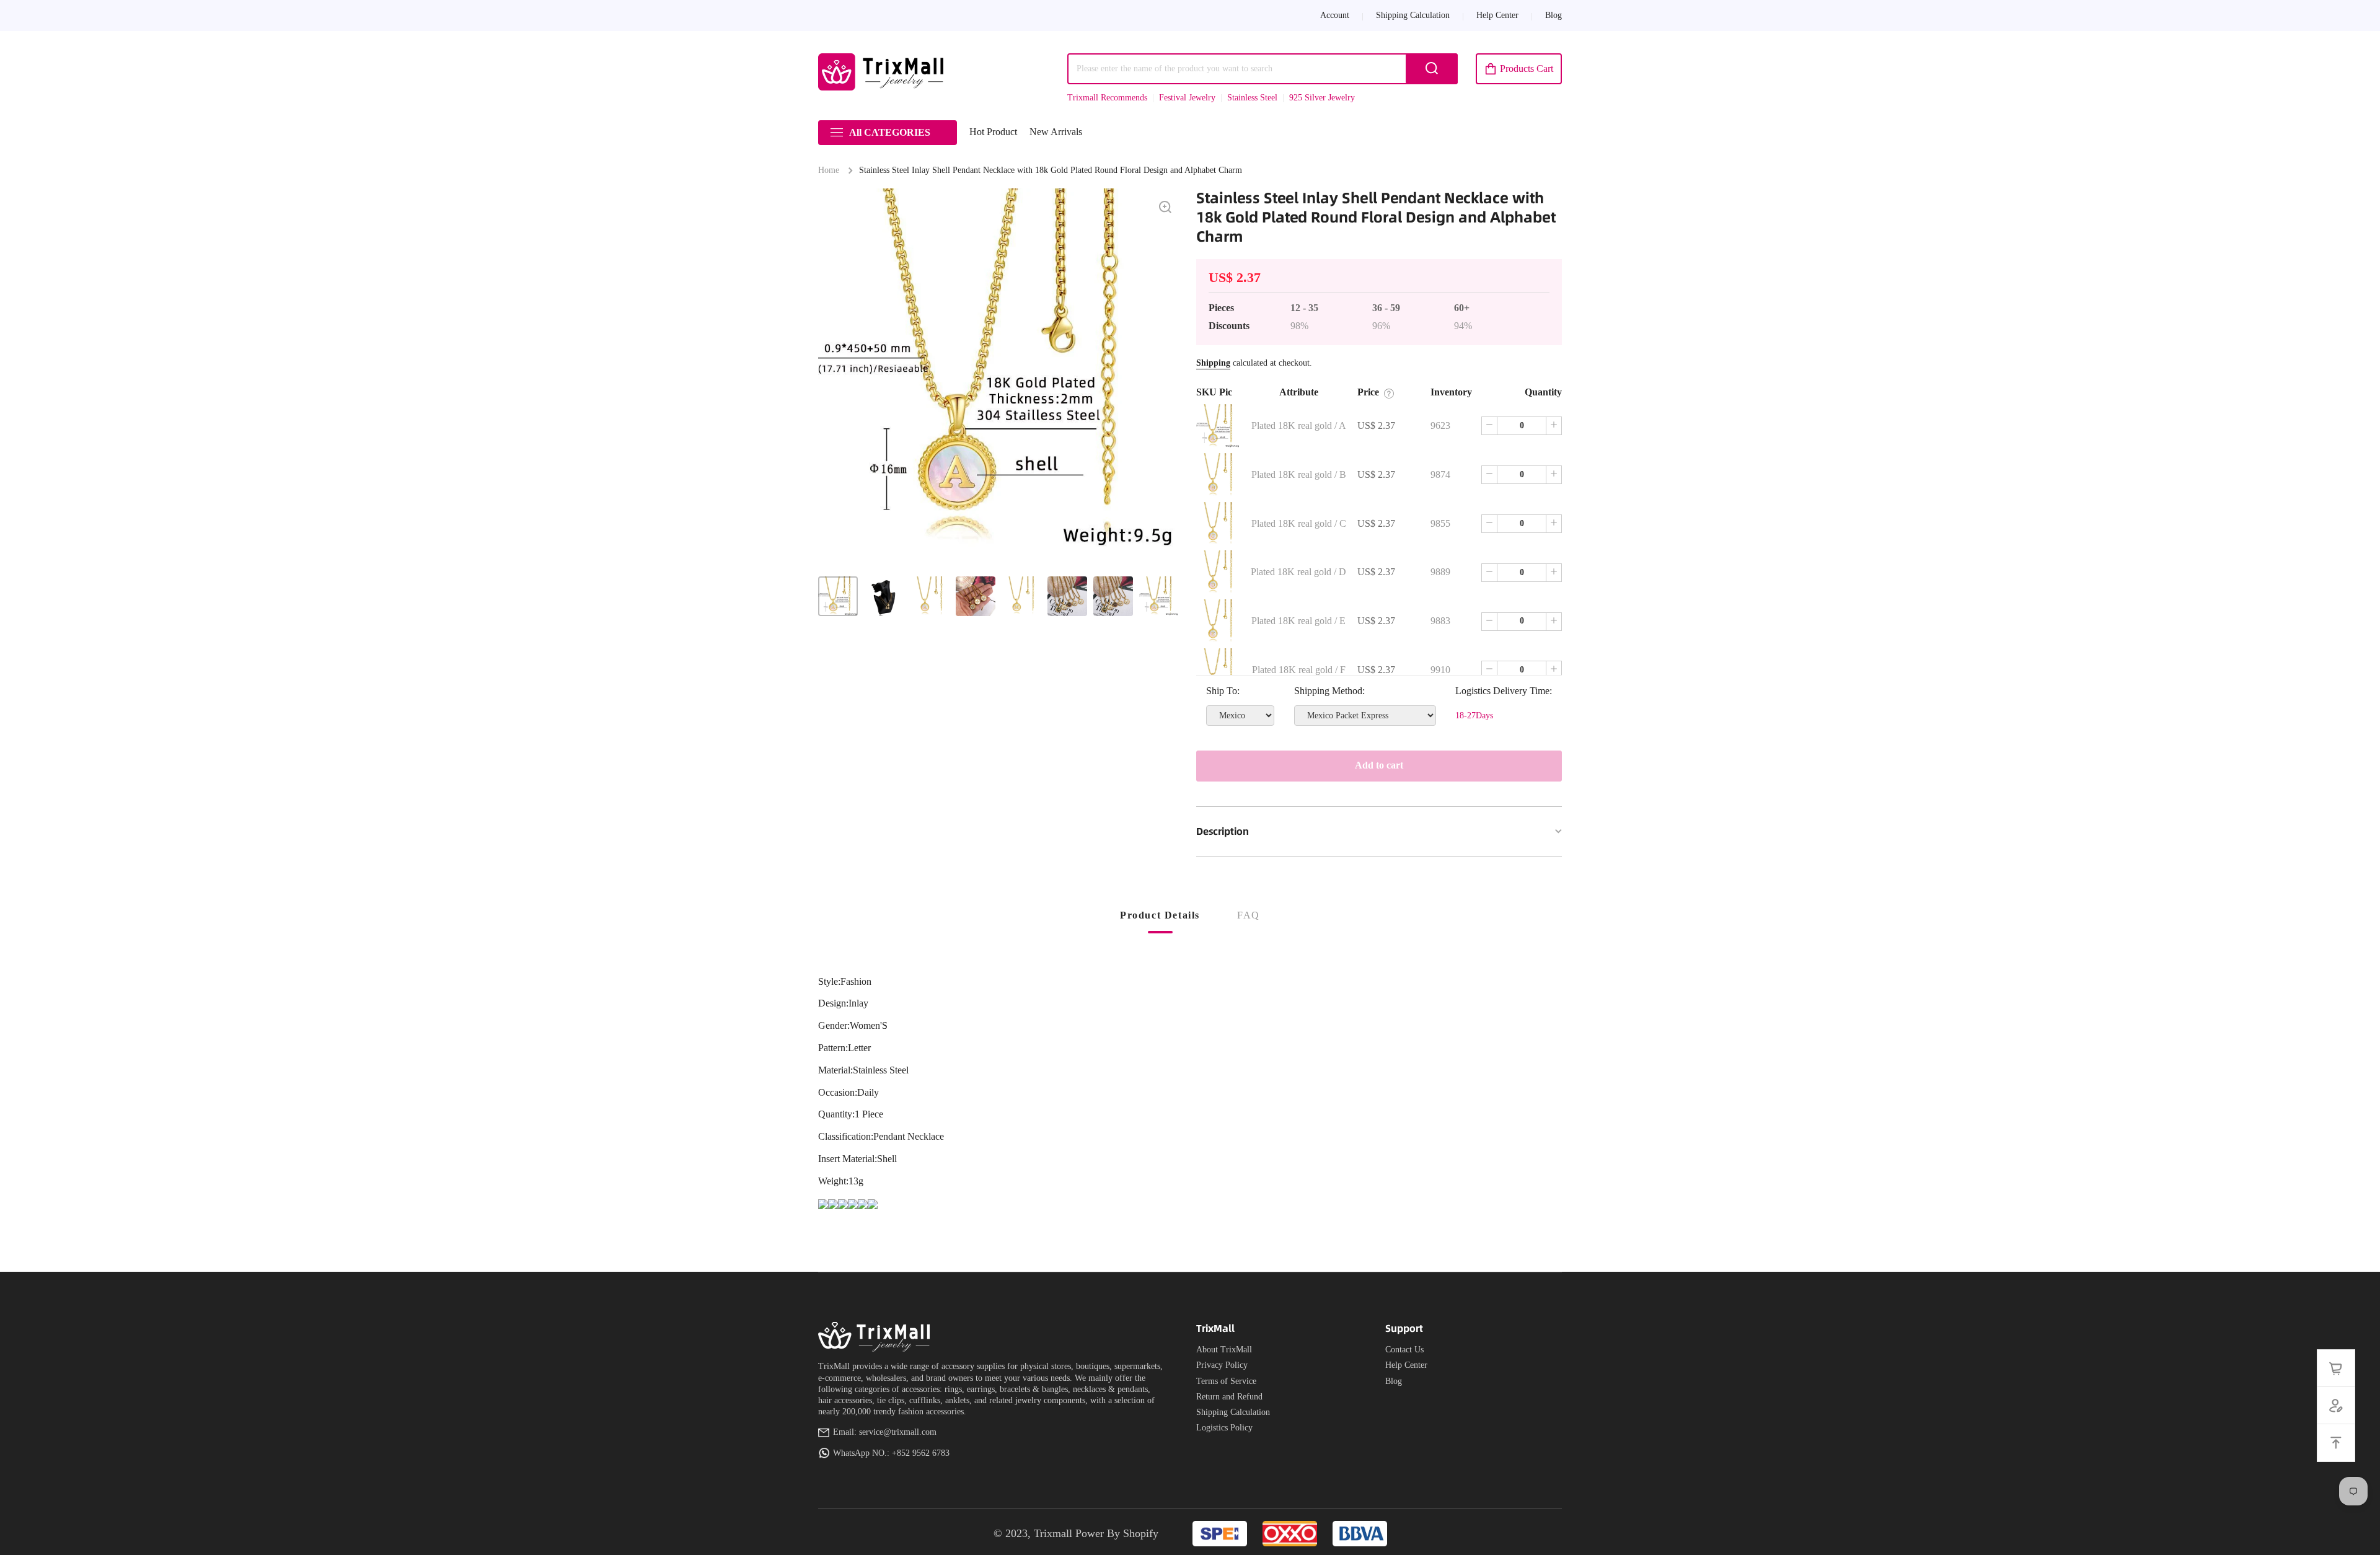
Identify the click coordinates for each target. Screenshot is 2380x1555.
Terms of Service (1226, 1381)
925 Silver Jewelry (1322, 98)
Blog (1394, 1381)
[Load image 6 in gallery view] (1067, 596)
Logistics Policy (1224, 1428)
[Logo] (883, 72)
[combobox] (1263, 69)
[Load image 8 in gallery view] (1159, 596)
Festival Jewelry (1187, 98)
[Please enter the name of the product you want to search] (1432, 69)
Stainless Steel (1252, 98)
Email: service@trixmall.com (885, 1432)
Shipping (1213, 363)
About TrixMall (1224, 1350)
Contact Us (1404, 1350)
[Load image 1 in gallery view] (838, 596)
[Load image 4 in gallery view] (976, 596)
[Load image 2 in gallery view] (884, 596)
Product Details (1160, 915)
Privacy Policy (1222, 1365)
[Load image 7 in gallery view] (1113, 596)
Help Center (1406, 1365)
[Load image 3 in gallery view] (930, 596)
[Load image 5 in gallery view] (1021, 596)
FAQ (1249, 915)
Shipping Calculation (1233, 1412)
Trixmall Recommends (1107, 98)
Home (829, 170)
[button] (1519, 69)
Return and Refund (1229, 1397)
